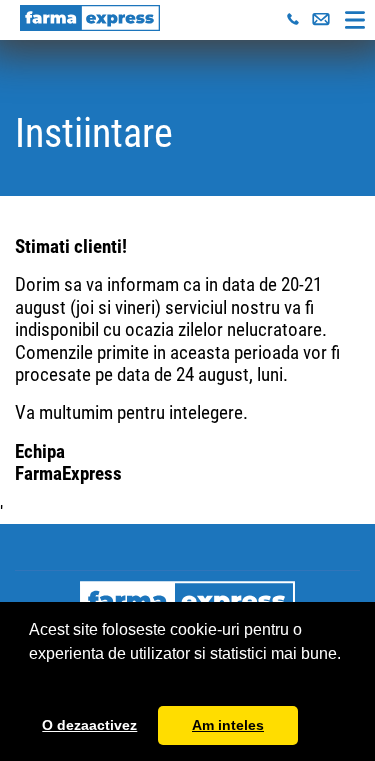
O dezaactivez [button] (89, 725)
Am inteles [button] (228, 725)
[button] (32, 679)
